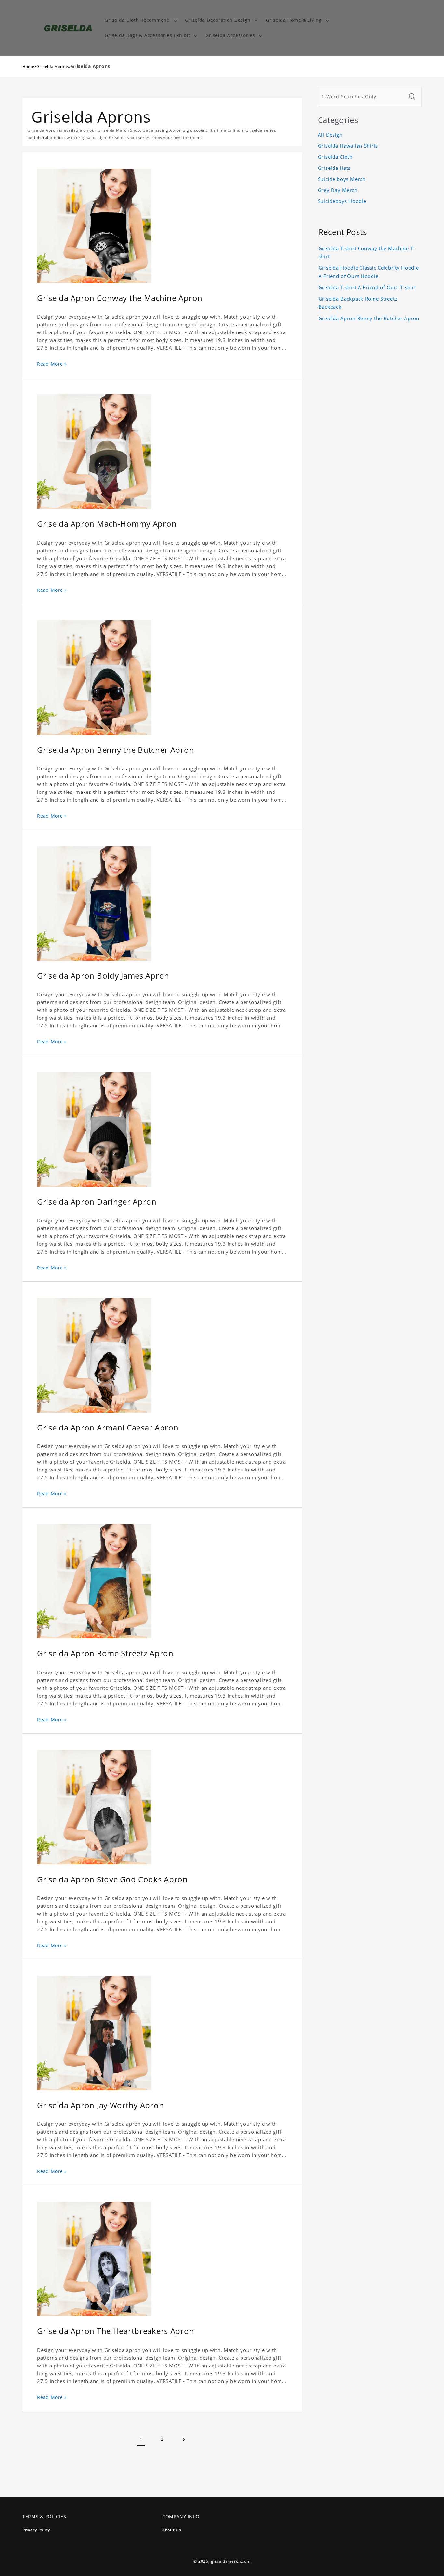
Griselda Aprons (53, 67)
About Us (172, 2530)
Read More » (52, 364)
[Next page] (183, 2440)
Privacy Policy (36, 2530)
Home (28, 67)
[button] (140, 20)
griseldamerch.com (231, 2561)
